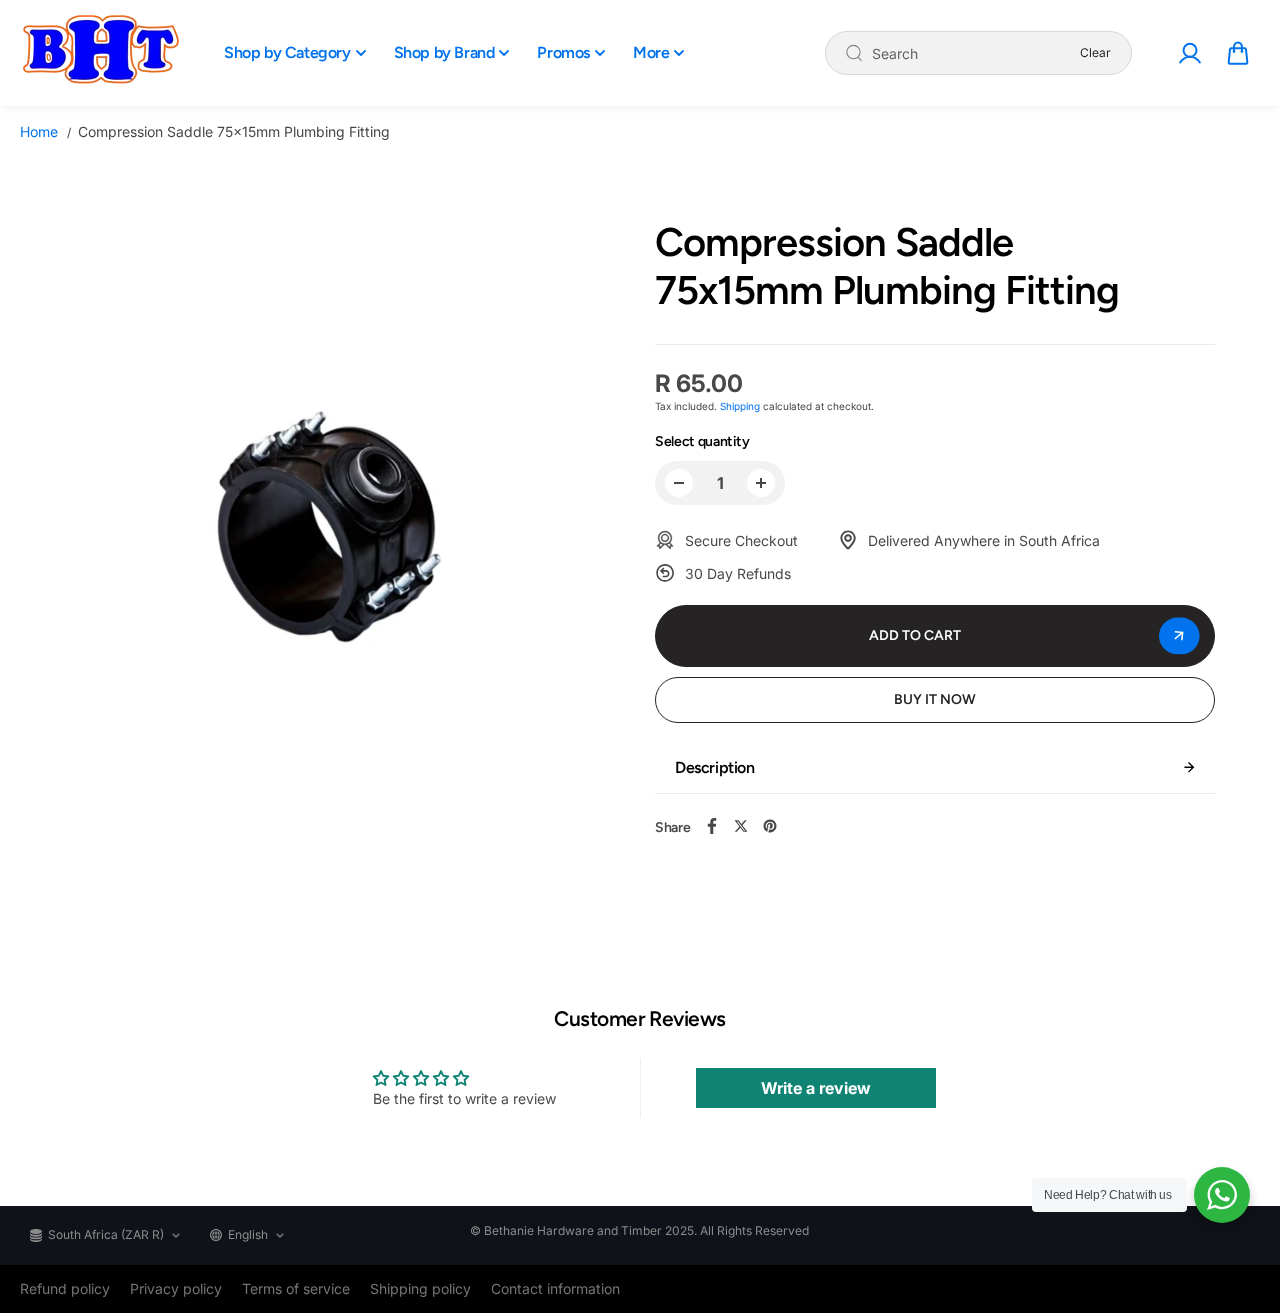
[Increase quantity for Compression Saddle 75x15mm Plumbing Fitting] (761, 483)
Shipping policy (420, 1288)
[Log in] (1189, 53)
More (651, 52)
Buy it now (935, 699)
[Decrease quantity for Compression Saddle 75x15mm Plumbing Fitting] (679, 483)
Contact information (555, 1288)
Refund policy (65, 1288)
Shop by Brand (444, 52)
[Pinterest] (770, 826)
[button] (1238, 53)
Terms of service (296, 1288)
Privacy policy (176, 1288)
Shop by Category (287, 52)
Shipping (740, 406)
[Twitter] (741, 826)
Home (39, 131)
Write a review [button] (816, 1088)
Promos (563, 52)
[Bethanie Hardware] (100, 53)
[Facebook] (712, 826)
